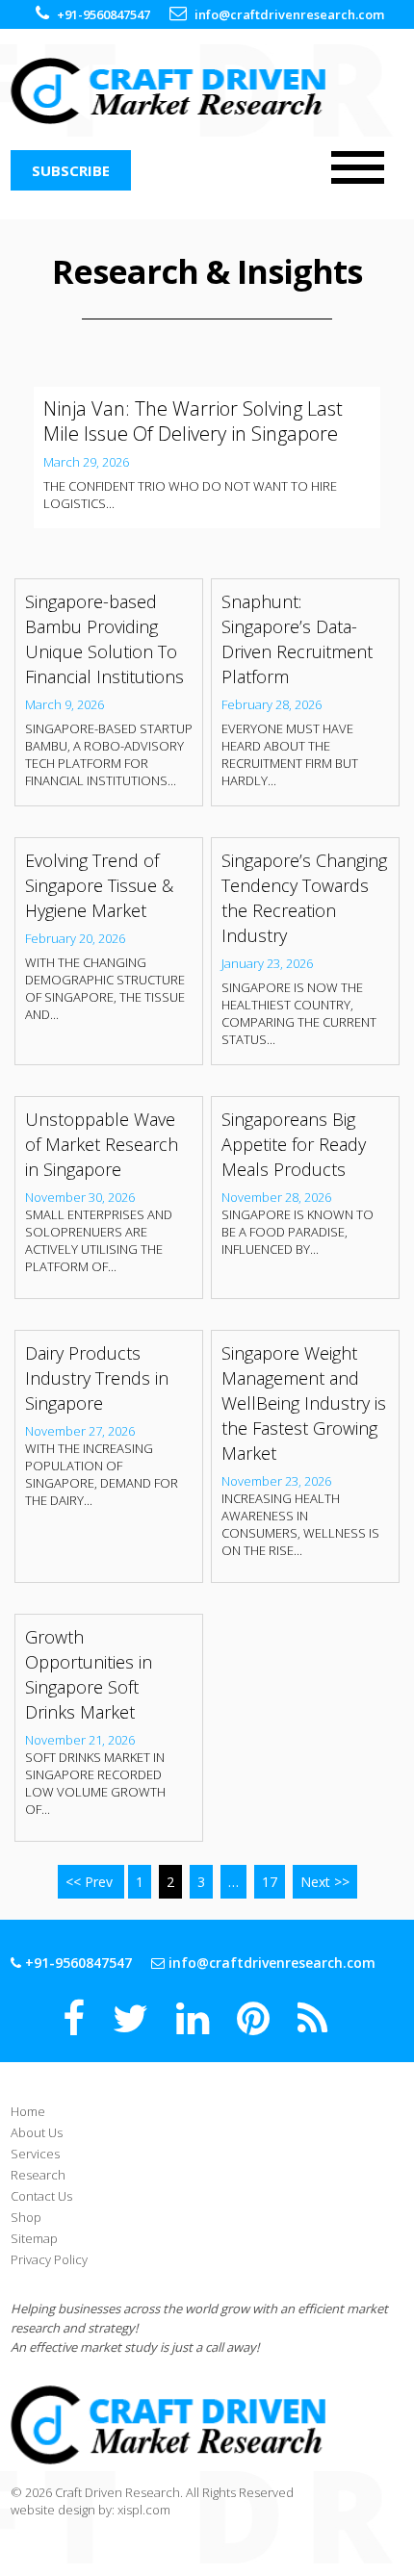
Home (28, 2111)
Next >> (325, 1882)
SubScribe (71, 170)
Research (38, 2175)
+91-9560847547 (103, 14)
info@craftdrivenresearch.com (289, 14)
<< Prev (91, 1882)
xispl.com (144, 2510)
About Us (37, 2132)
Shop (26, 2217)
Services (35, 2154)
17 (270, 1882)
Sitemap (34, 2238)
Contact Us (41, 2196)
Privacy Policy (49, 2259)
